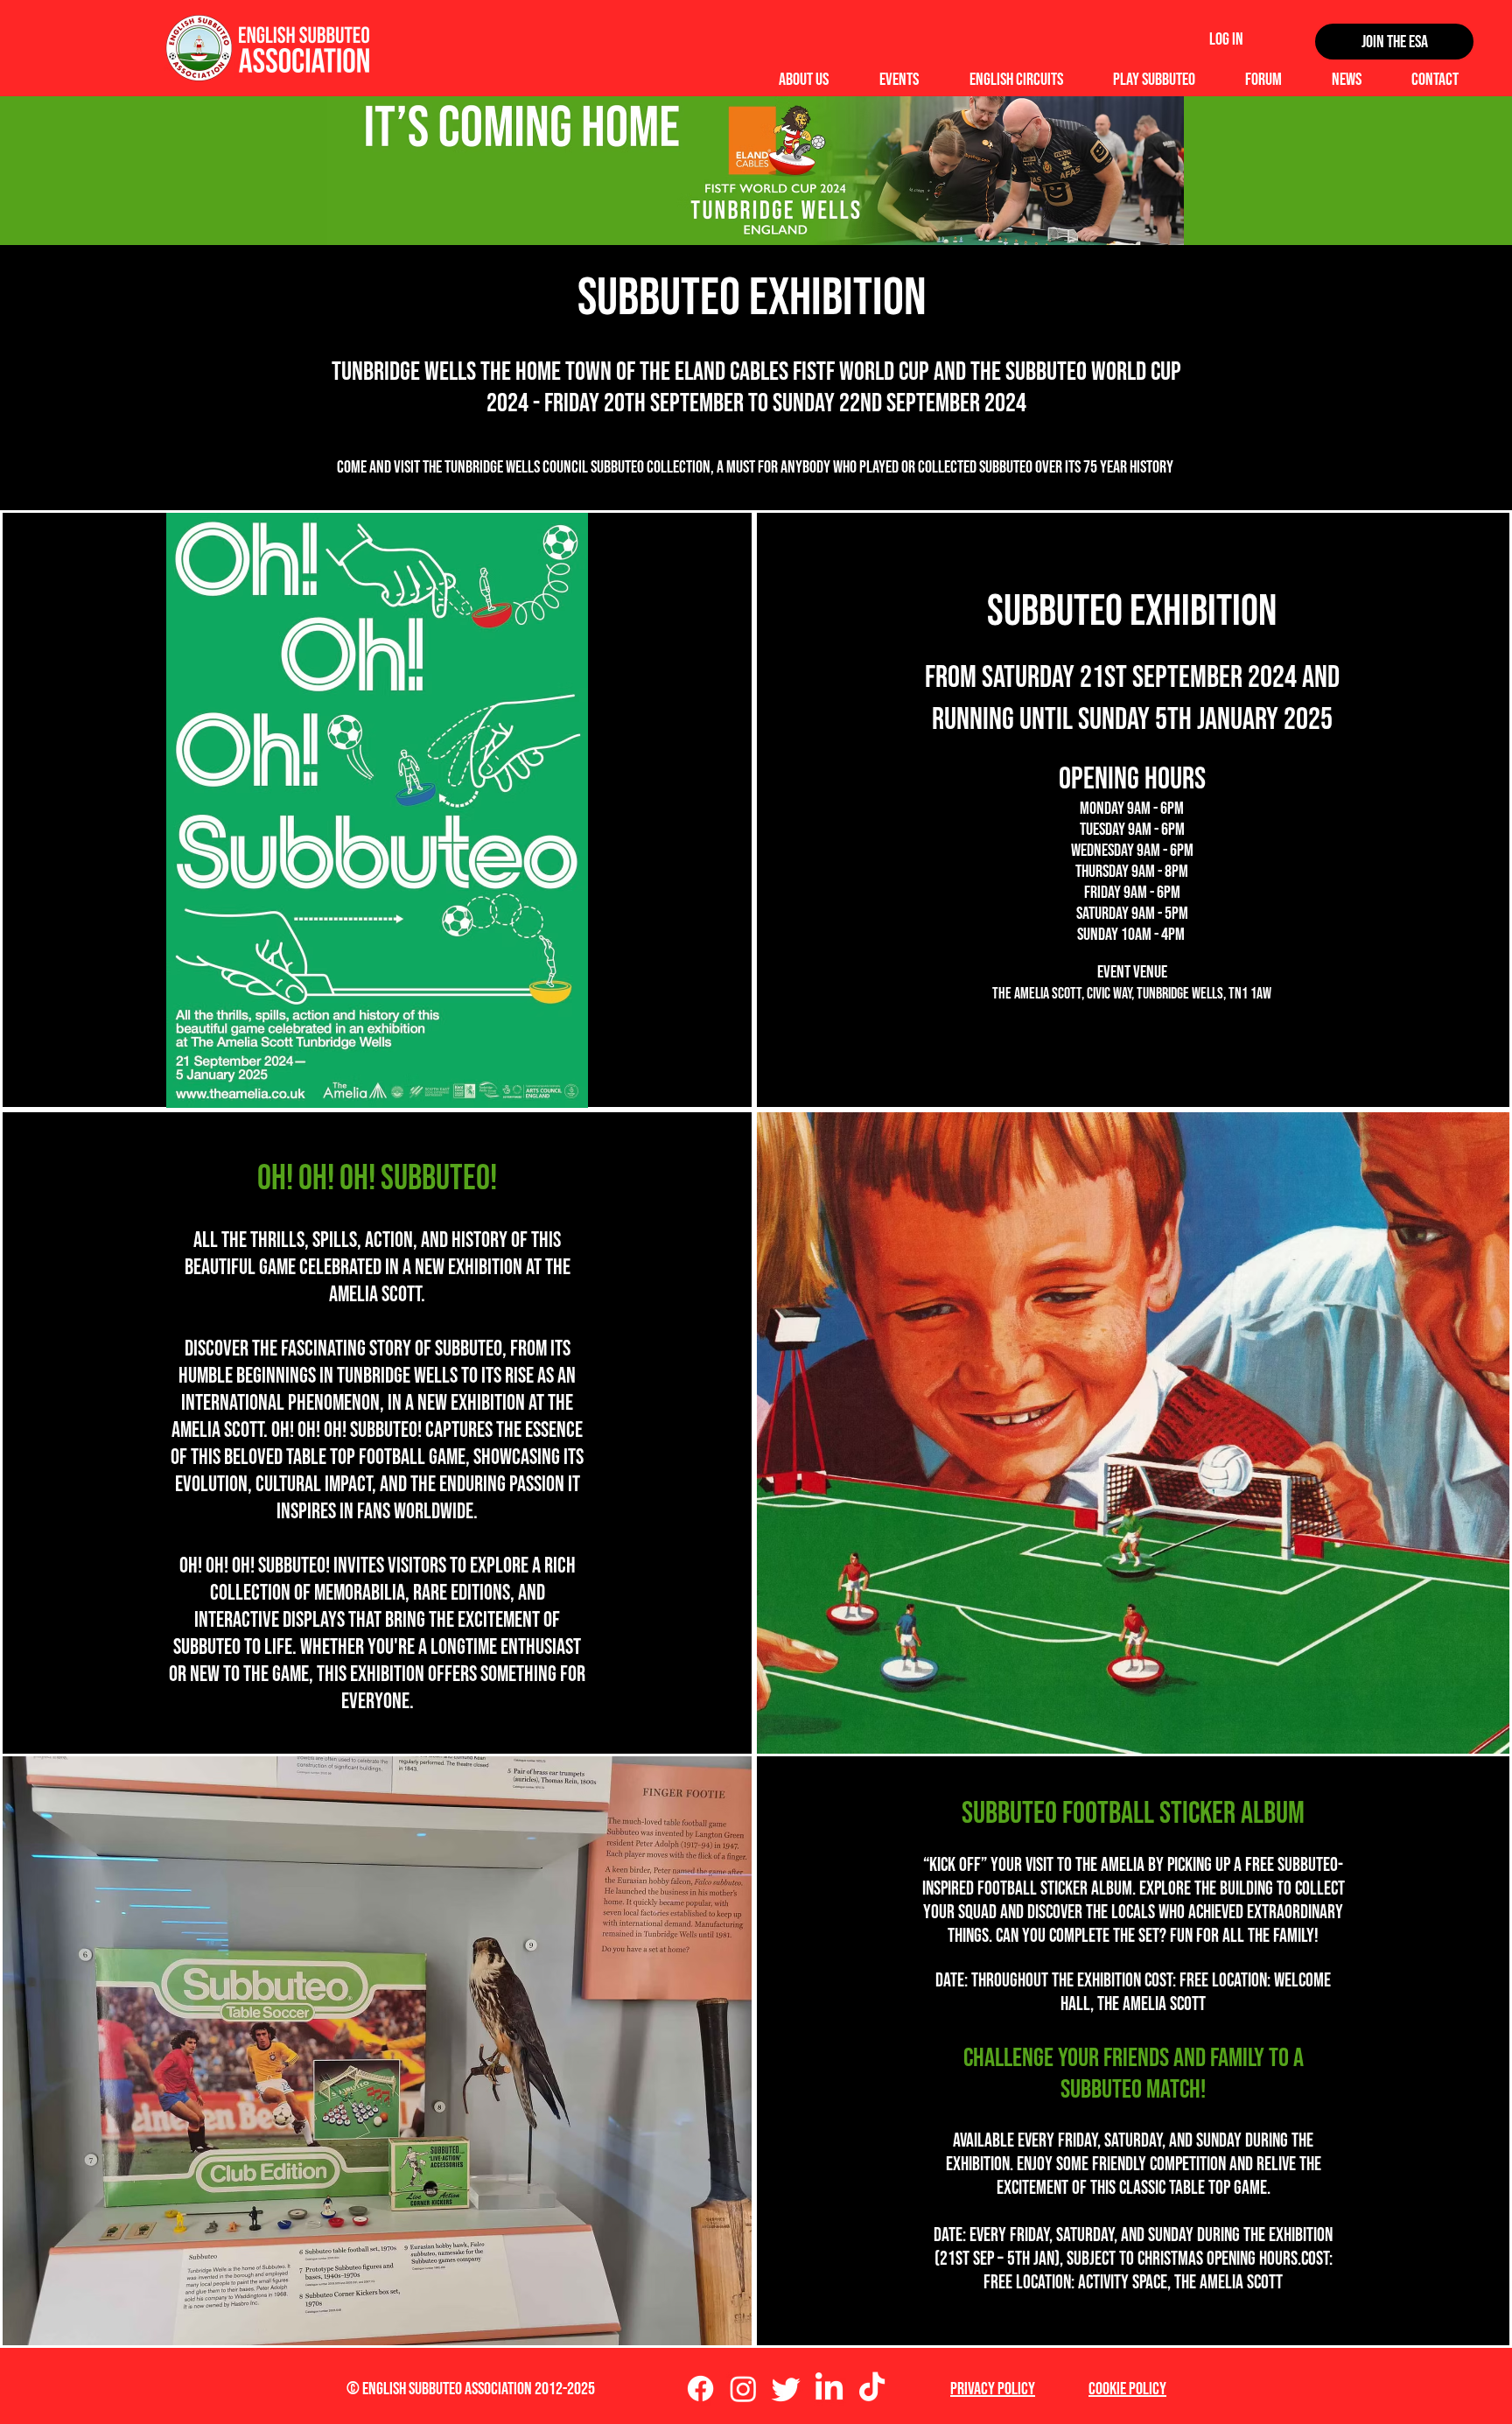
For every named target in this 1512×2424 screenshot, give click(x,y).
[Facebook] (700, 2389)
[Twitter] (786, 2389)
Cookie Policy (1127, 2389)
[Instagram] (743, 2389)
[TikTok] (872, 2389)
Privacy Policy (993, 2389)
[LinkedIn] (829, 2389)
